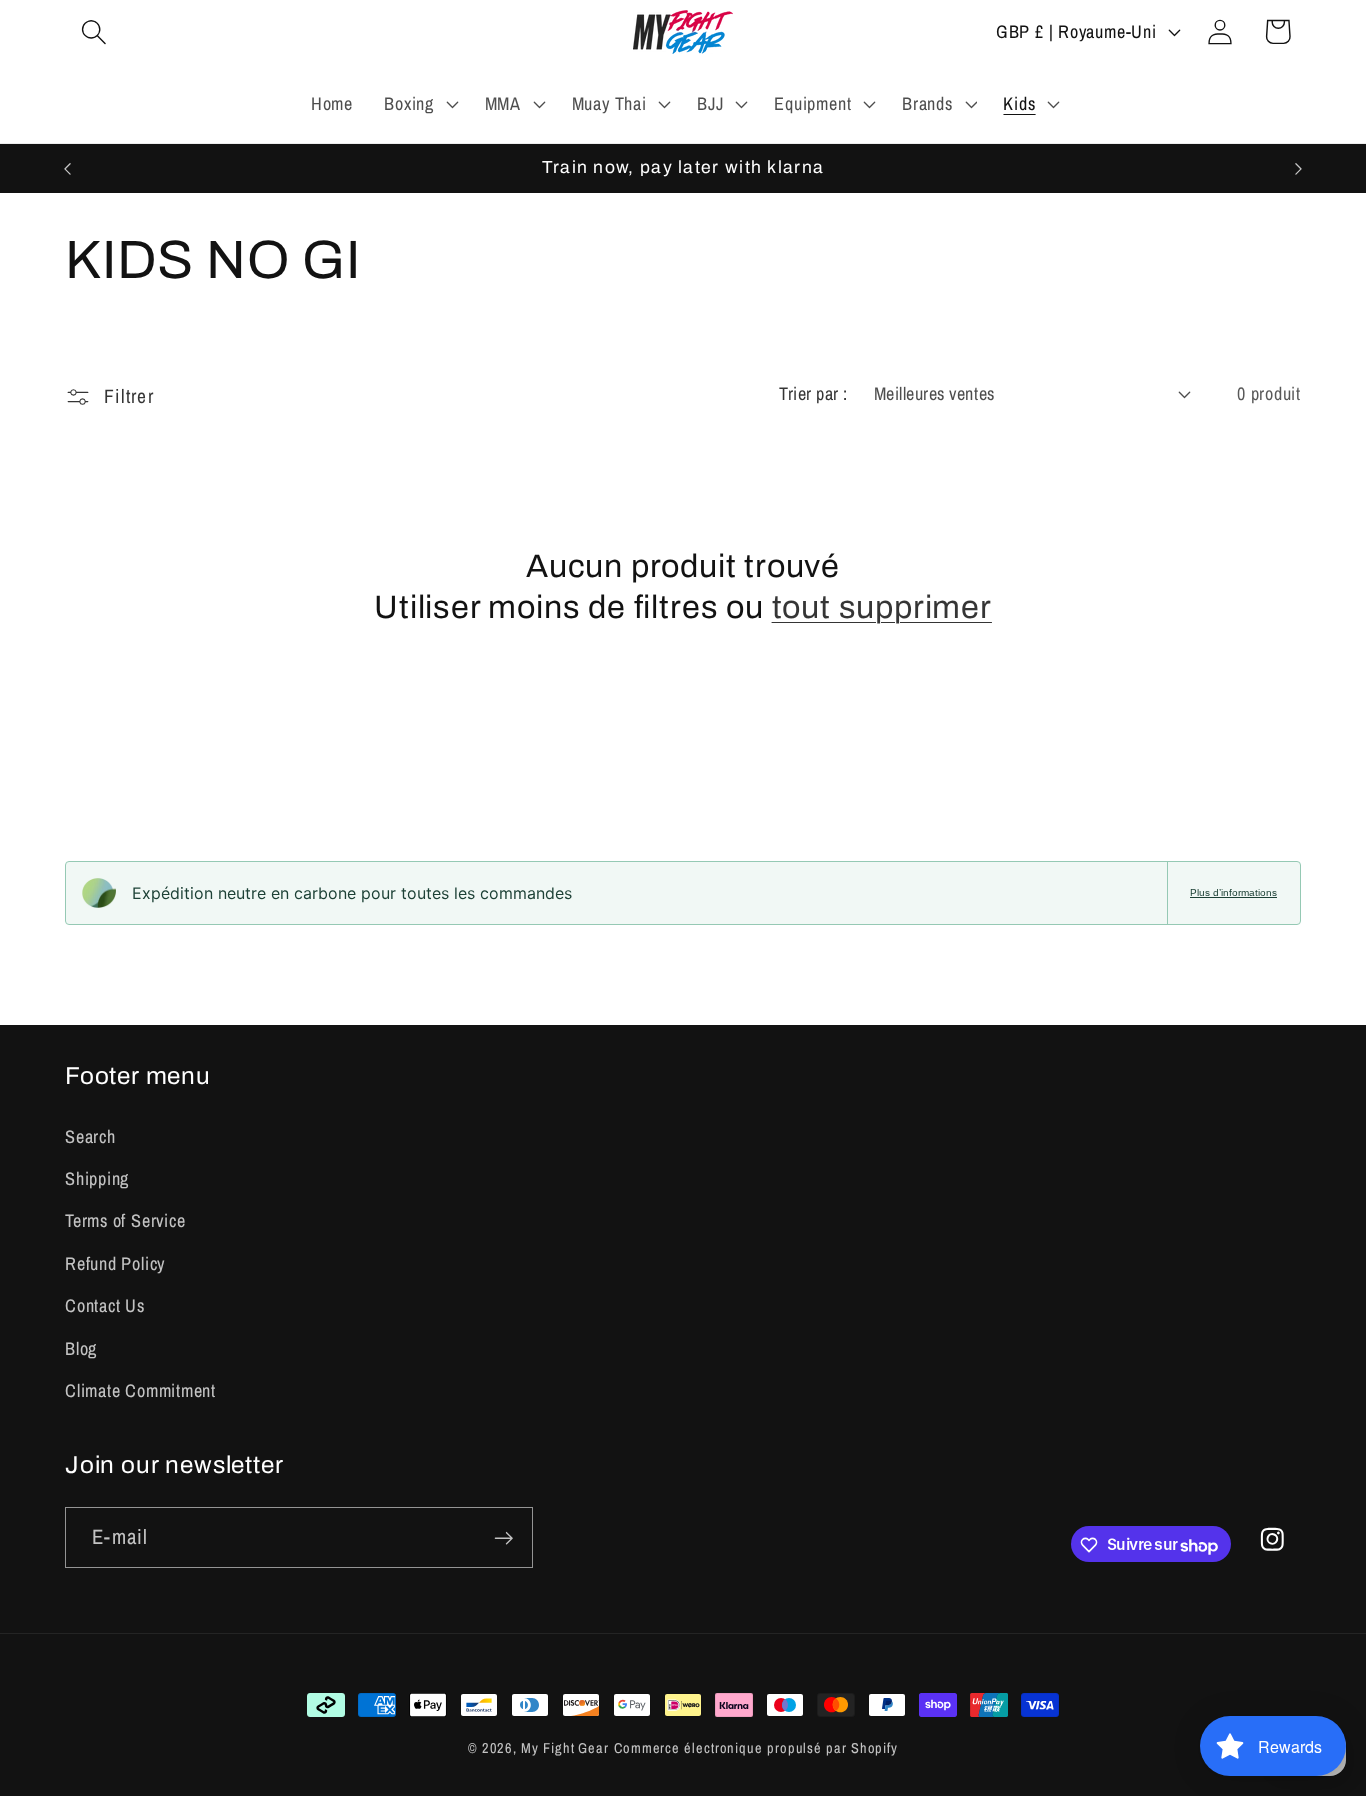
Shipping (97, 1177)
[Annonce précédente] (68, 168)
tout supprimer (882, 608)
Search (90, 1135)
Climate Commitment (140, 1389)
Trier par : (813, 393)
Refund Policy (115, 1262)
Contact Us (105, 1305)
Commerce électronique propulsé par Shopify (756, 1747)
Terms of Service (125, 1220)
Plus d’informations (1233, 892)
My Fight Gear (565, 1747)
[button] (93, 31)
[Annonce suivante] (1299, 168)
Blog (81, 1347)
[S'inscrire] (503, 1538)
